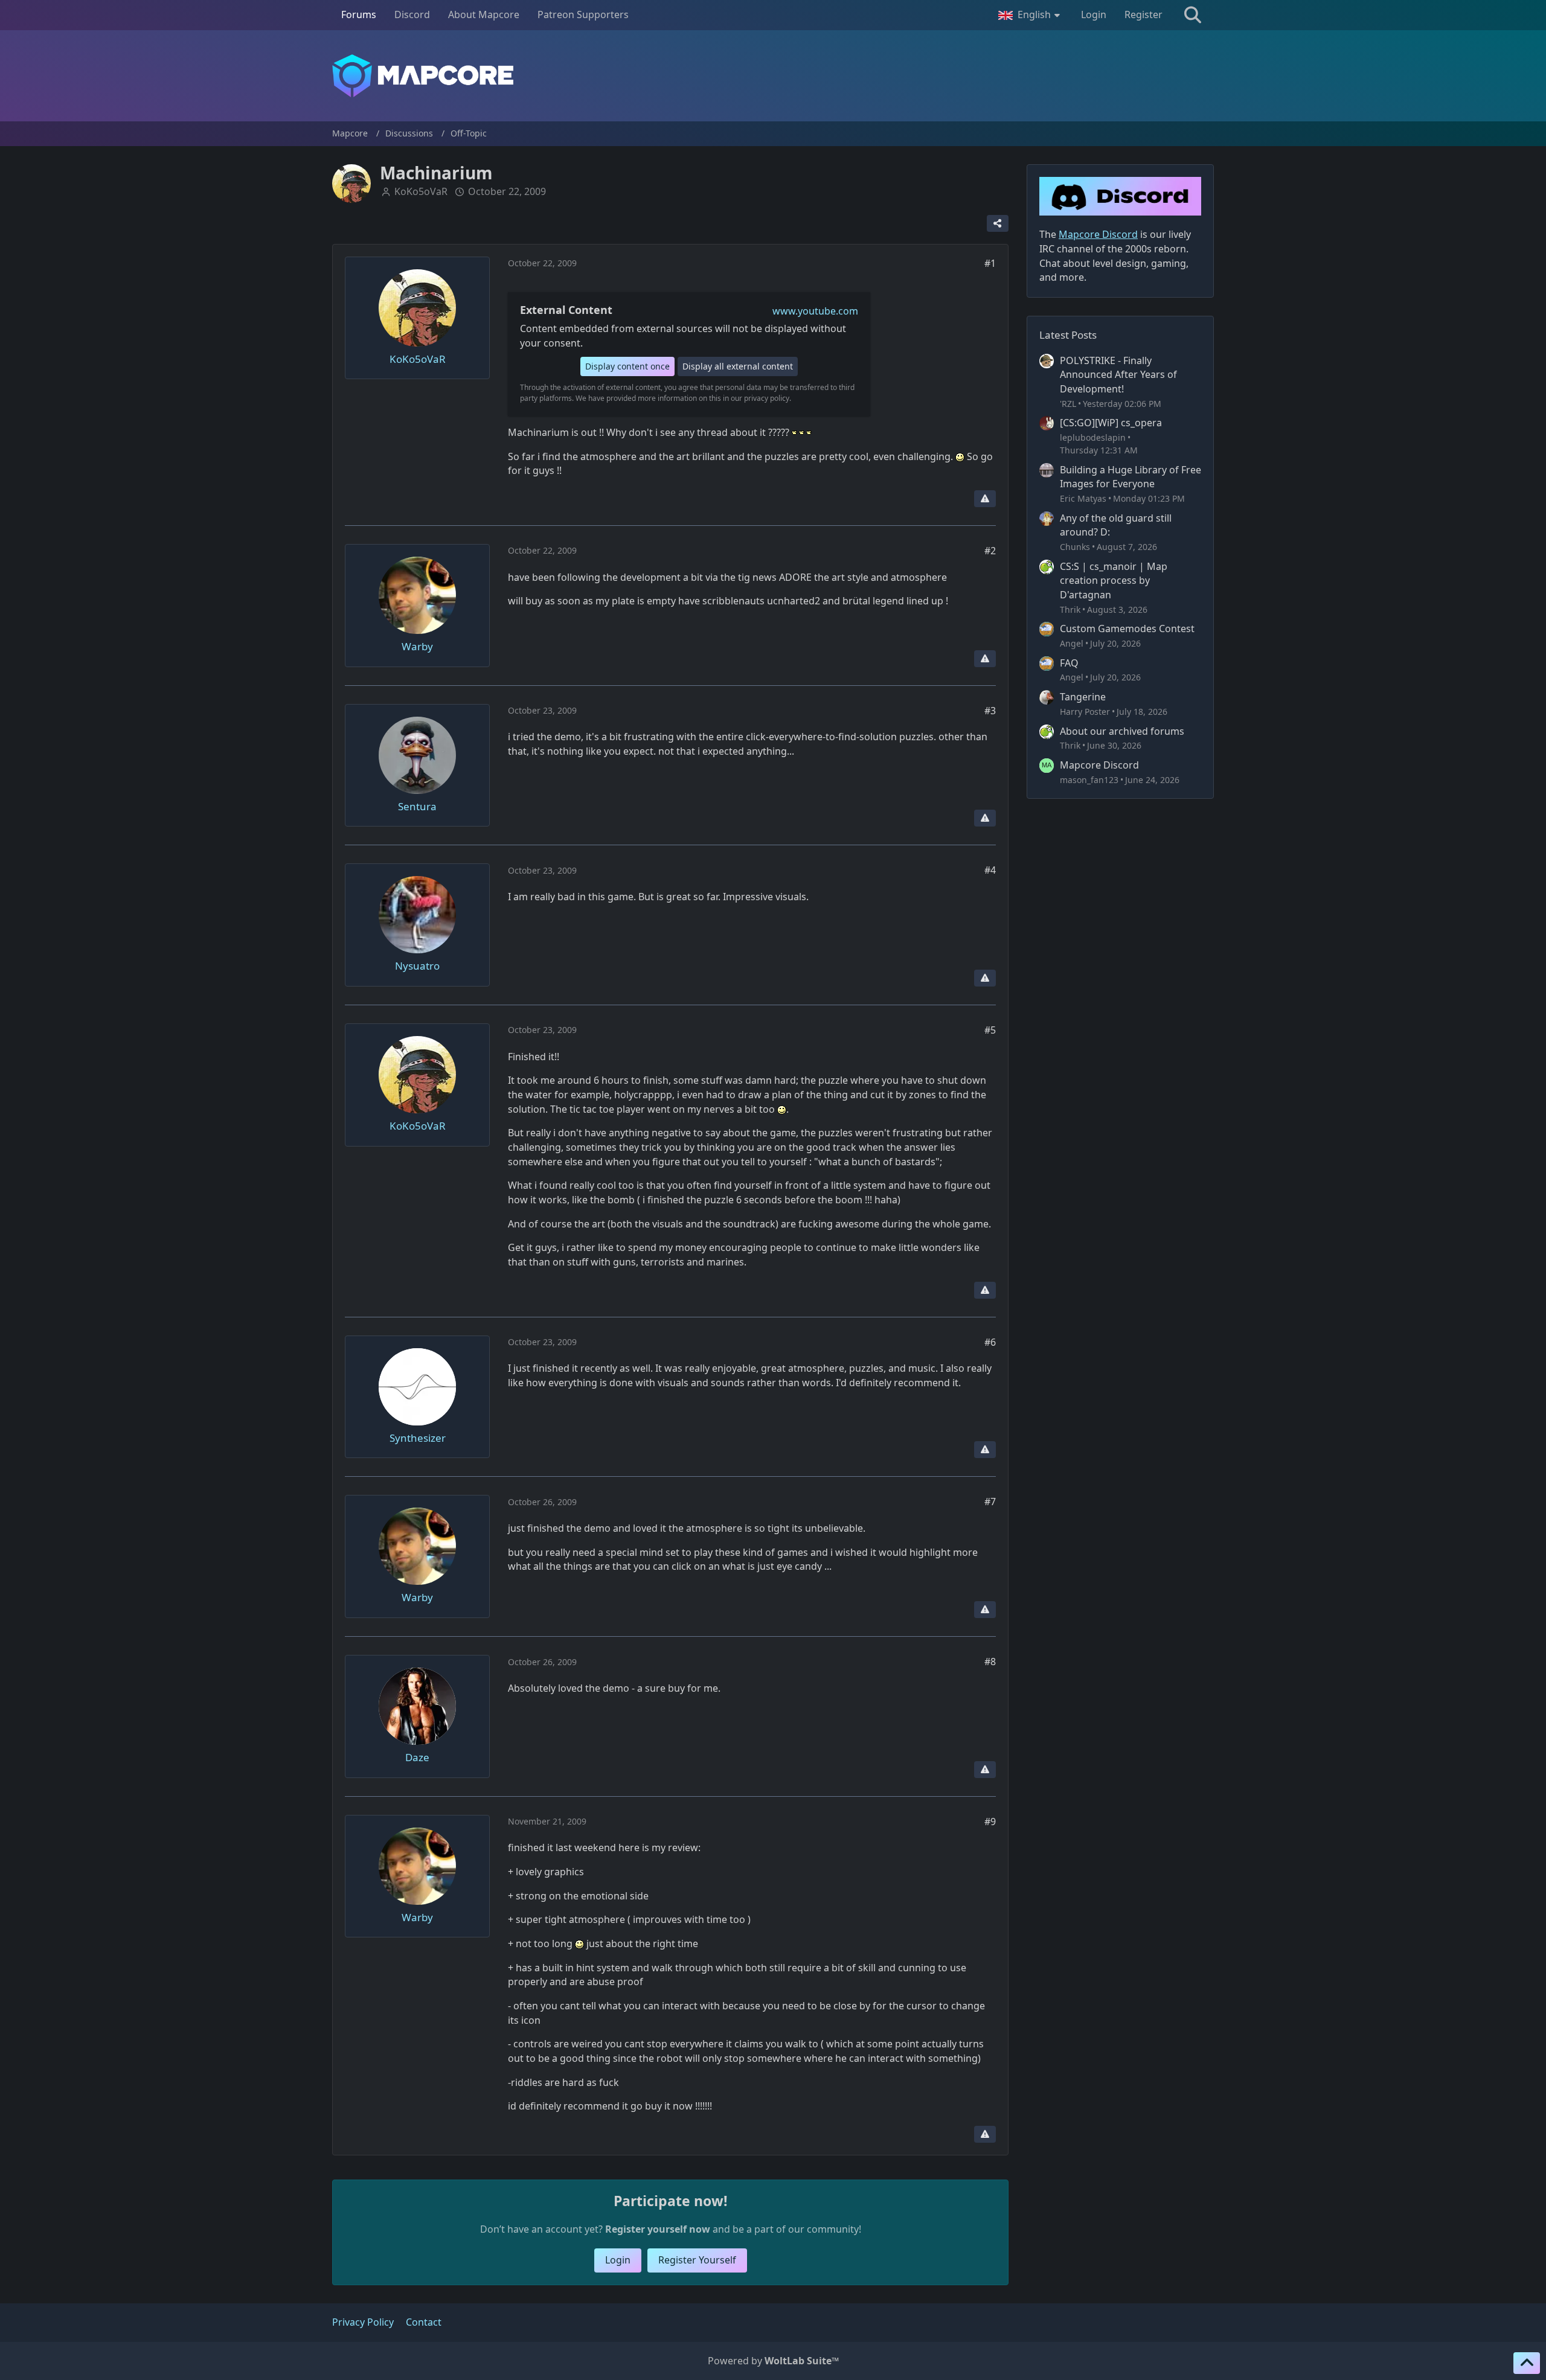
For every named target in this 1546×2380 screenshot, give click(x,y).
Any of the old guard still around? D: (1116, 525)
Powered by (773, 2361)
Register (1143, 14)
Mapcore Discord (1099, 765)
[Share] (998, 223)
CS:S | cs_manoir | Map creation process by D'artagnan (1114, 581)
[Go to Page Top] (1527, 2363)
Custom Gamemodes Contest (1127, 629)
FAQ (1069, 663)
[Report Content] (985, 499)
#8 (990, 1662)
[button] (1031, 15)
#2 (990, 551)
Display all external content (738, 366)
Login (1094, 14)
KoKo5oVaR (421, 191)
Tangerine (1083, 697)
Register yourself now (658, 2229)
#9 (990, 1822)
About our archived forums (1122, 731)
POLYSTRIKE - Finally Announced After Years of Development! (1118, 375)
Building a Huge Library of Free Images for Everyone (1131, 477)
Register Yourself (697, 2260)
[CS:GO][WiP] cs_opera (1111, 423)
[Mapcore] (773, 76)
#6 (990, 1342)
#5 (990, 1030)
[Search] (1193, 15)
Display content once (627, 366)
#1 (990, 263)
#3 (990, 711)
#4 (990, 870)
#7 (990, 1502)
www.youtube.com (815, 311)
